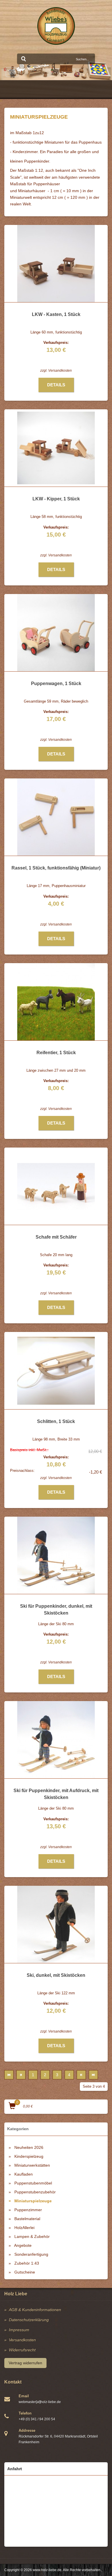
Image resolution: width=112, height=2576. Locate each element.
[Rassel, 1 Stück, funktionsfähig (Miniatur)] (56, 817)
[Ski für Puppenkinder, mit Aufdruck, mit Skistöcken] (56, 1740)
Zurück (21, 2075)
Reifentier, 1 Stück (56, 1053)
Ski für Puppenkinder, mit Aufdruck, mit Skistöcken (56, 1794)
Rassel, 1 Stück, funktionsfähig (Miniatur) (56, 868)
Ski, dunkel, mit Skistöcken (56, 1975)
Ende (93, 2075)
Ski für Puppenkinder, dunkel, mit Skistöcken (56, 1610)
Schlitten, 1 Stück (56, 1421)
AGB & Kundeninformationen (35, 2310)
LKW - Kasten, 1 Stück (56, 314)
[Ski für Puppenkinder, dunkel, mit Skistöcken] (56, 1555)
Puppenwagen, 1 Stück (56, 683)
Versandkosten (60, 371)
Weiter (81, 2075)
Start (9, 2075)
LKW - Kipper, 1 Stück (56, 499)
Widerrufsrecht (22, 2350)
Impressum (19, 2330)
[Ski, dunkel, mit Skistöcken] (56, 1924)
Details (56, 385)
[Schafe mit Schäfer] (56, 1186)
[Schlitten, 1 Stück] (56, 1371)
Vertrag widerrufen (25, 2363)
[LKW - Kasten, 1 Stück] (56, 263)
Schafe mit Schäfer (56, 1237)
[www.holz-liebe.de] (56, 26)
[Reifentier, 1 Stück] (56, 1002)
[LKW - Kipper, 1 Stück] (56, 448)
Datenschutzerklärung (29, 2320)
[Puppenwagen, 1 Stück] (56, 633)
